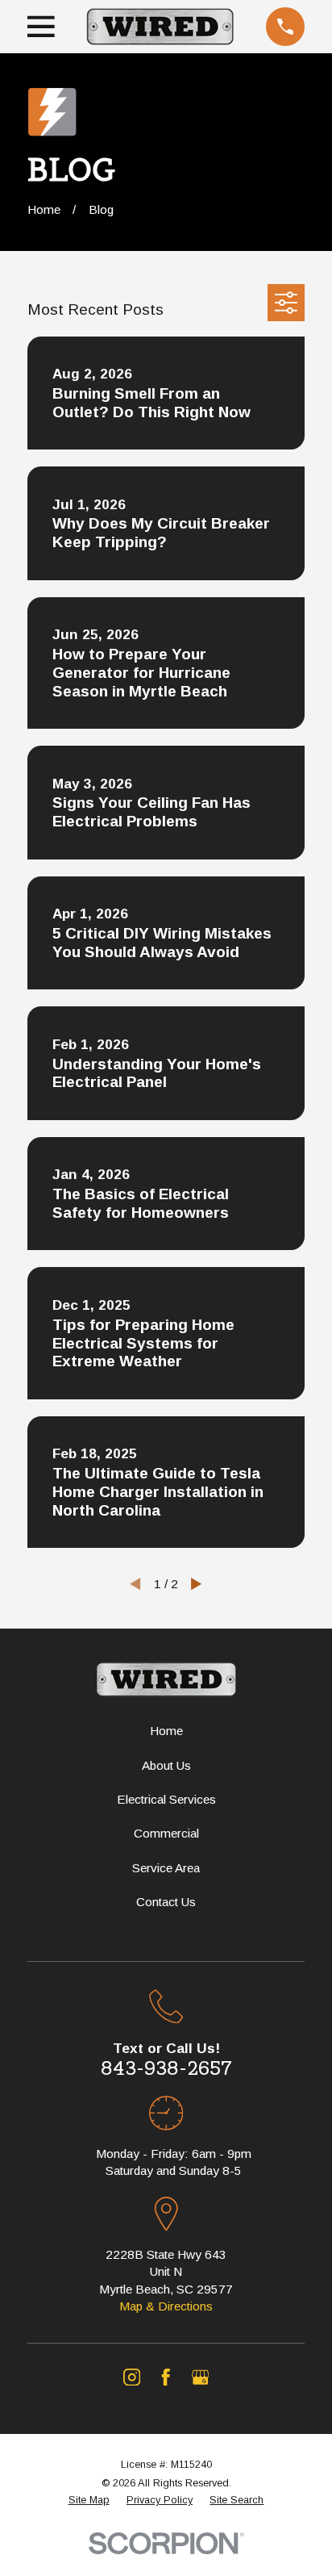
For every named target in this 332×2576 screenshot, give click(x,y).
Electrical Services (166, 1799)
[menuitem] (89, 2500)
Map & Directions (166, 2306)
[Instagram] (132, 2377)
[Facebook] (166, 2377)
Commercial (166, 1833)
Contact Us (166, 1902)
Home (166, 1731)
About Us (166, 1765)
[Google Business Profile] (200, 2377)
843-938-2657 (166, 2068)
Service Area (166, 1868)
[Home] (160, 27)
